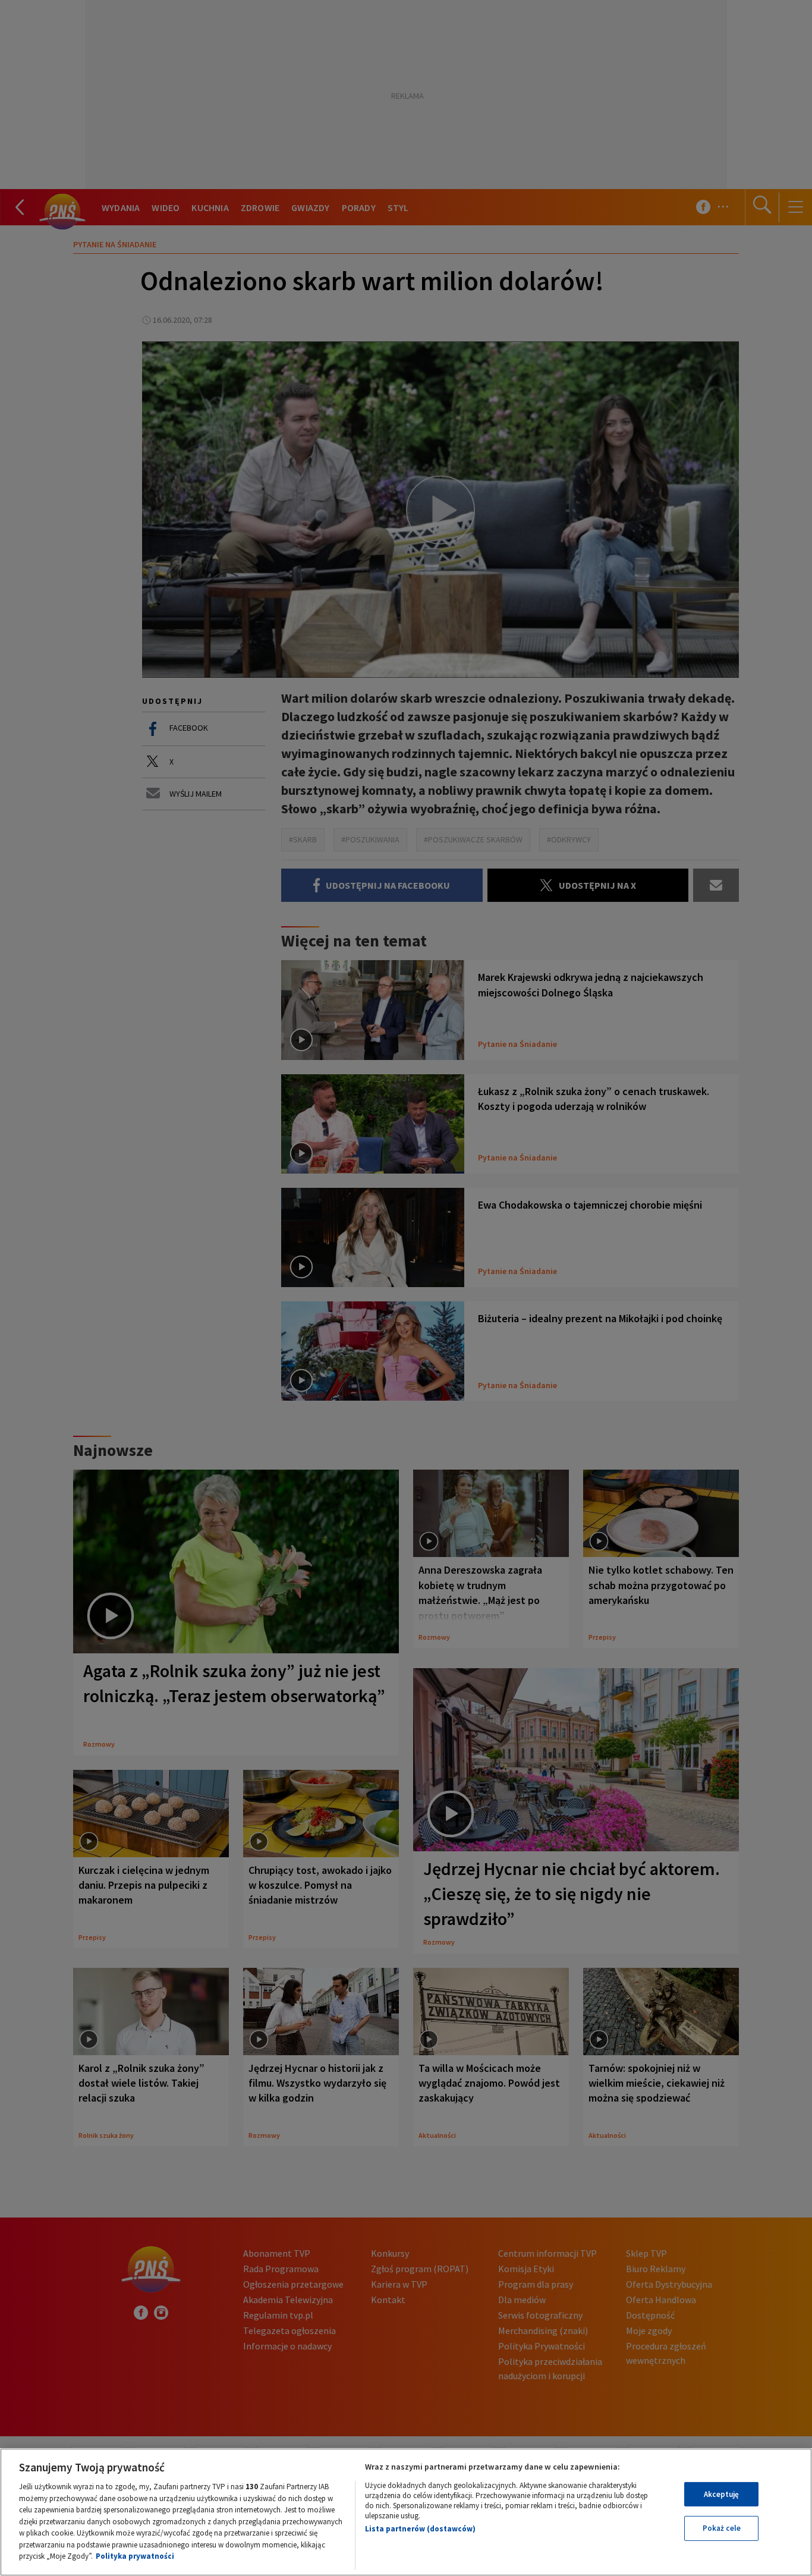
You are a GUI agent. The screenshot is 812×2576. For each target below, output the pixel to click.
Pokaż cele (722, 2528)
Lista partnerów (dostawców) (420, 2529)
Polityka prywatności (135, 2556)
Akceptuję (721, 2494)
